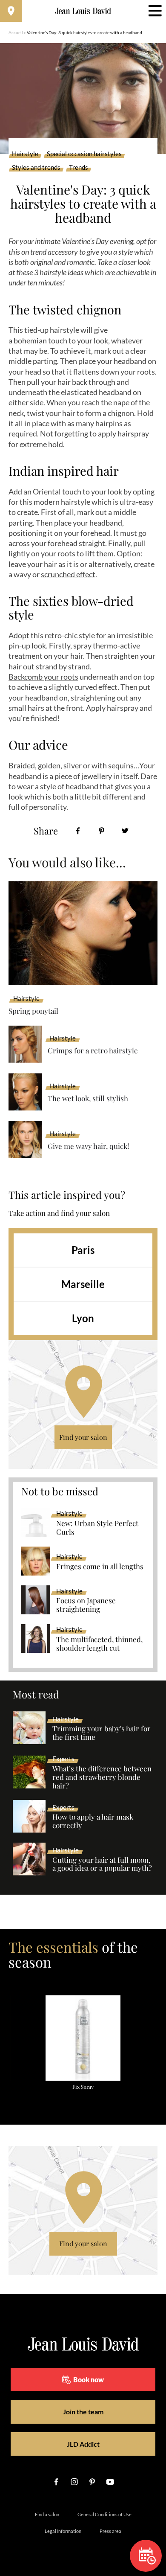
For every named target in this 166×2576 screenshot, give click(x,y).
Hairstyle (25, 154)
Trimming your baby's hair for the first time (102, 1733)
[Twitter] (125, 831)
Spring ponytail (33, 1011)
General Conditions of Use (104, 2514)
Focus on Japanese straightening (86, 1605)
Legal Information (63, 2531)
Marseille (83, 1284)
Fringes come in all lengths (100, 1567)
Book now (89, 2380)
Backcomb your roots (43, 677)
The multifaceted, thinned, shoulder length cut (99, 1644)
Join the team (83, 2412)
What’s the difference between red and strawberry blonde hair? (102, 1777)
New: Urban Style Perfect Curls (97, 1528)
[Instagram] (74, 2482)
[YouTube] (110, 2482)
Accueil (16, 32)
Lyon (83, 1318)
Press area (110, 2531)
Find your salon (83, 1437)
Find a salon (47, 2514)
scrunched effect (68, 574)
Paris (83, 1250)
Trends (79, 168)
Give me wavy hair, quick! (88, 1146)
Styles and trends (36, 168)
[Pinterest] (102, 831)
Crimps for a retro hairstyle (93, 1050)
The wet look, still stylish (88, 1098)
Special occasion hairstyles (84, 154)
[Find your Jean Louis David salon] (11, 11)
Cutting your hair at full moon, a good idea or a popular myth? (102, 1864)
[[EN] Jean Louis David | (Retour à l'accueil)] (83, 11)
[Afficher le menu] (155, 11)
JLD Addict (83, 2444)
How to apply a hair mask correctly (93, 1821)
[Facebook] (78, 831)
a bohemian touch (38, 340)
